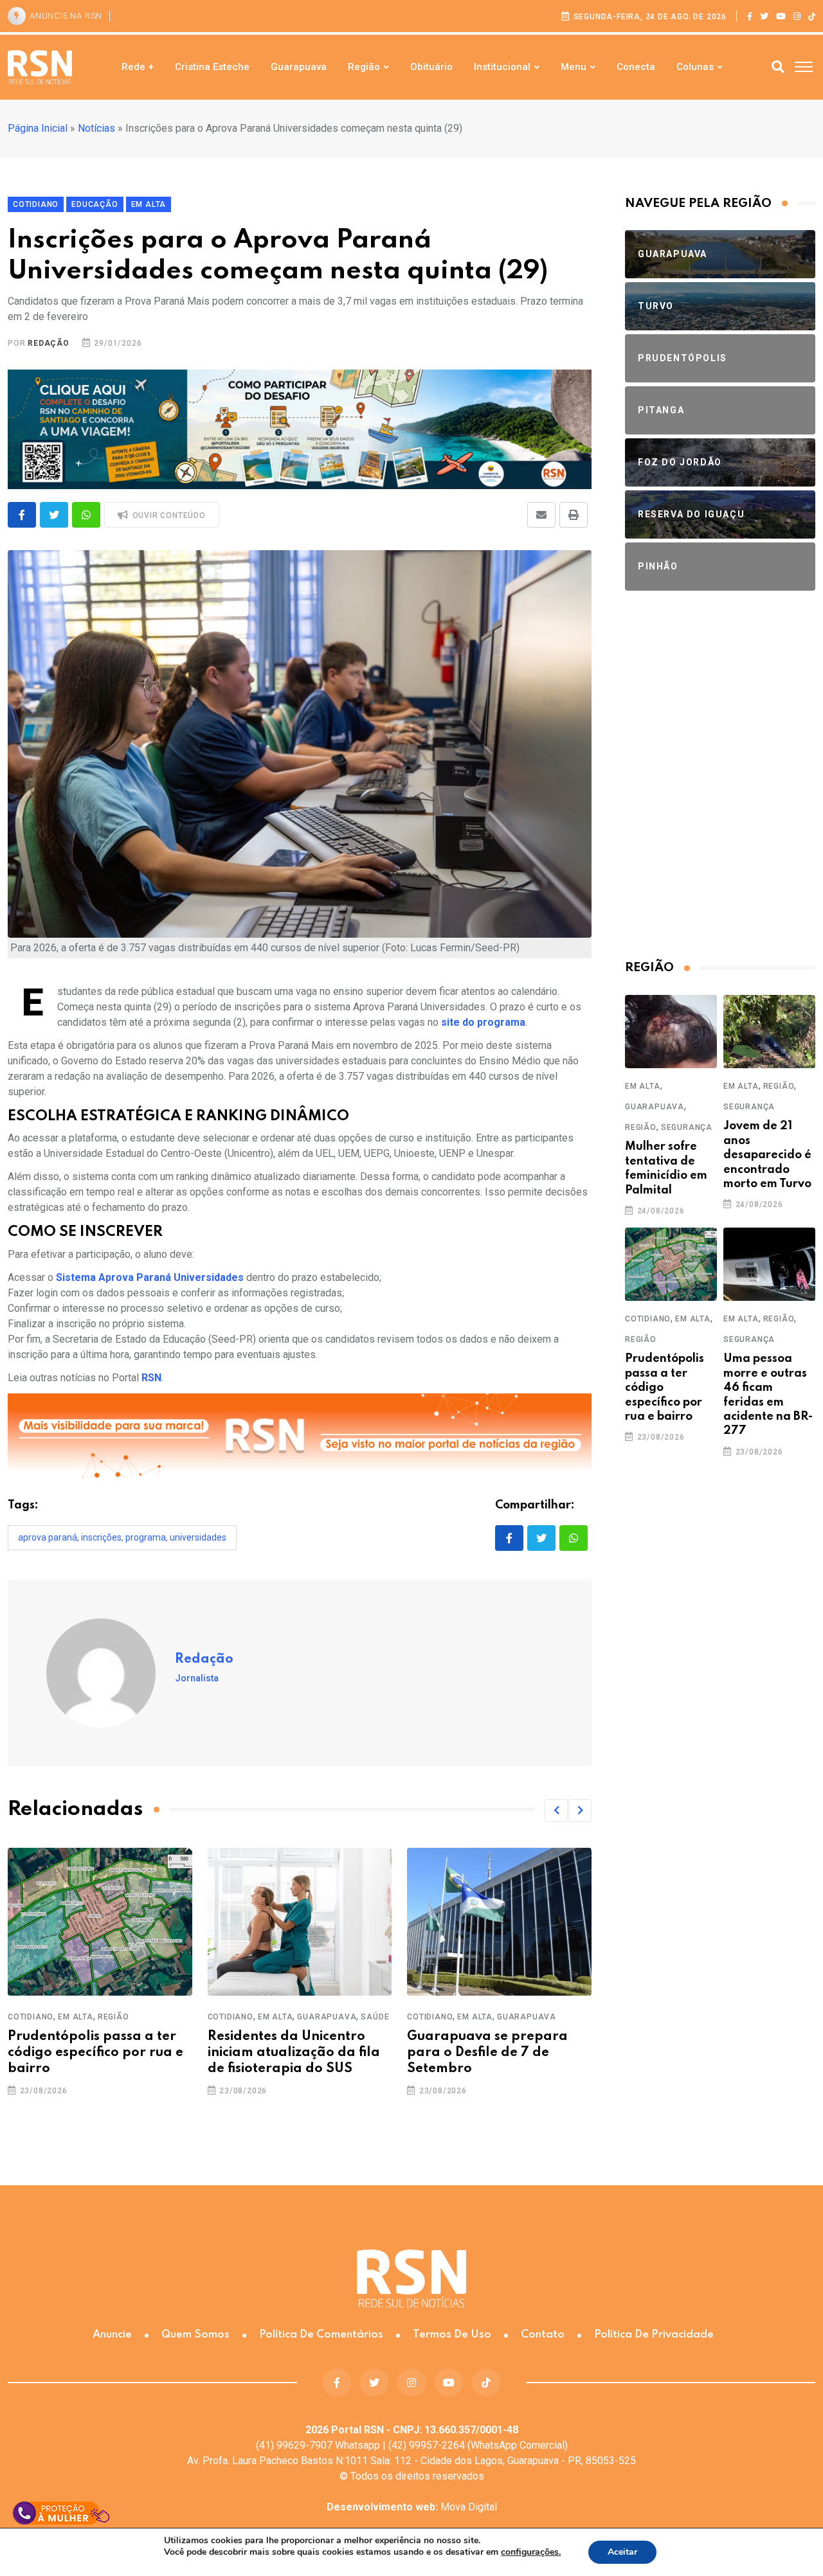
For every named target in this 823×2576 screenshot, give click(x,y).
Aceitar (622, 2552)
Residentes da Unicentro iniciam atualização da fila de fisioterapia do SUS (294, 2053)
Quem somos (195, 2335)
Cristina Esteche (212, 67)
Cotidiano (31, 2017)
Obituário (431, 67)
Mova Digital (412, 2507)
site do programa (483, 1022)
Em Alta (76, 2017)
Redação (49, 343)
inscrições (101, 1537)
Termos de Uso (452, 2335)
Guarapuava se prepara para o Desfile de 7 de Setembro (487, 2053)
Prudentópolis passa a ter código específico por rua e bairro (95, 2053)
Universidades (198, 1537)
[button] (556, 1811)
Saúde (375, 2017)
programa (146, 1537)
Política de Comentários (321, 2335)
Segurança (687, 1127)
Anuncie (112, 2335)
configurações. (531, 2552)
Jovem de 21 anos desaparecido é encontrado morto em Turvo (767, 1155)
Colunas (695, 67)
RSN (151, 1378)
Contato (543, 2335)
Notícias (96, 128)
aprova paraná (48, 1537)
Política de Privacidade (654, 2335)
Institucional (502, 67)
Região (364, 67)
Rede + (138, 67)
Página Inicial (38, 128)
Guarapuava (299, 67)
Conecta (636, 67)
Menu (574, 67)
